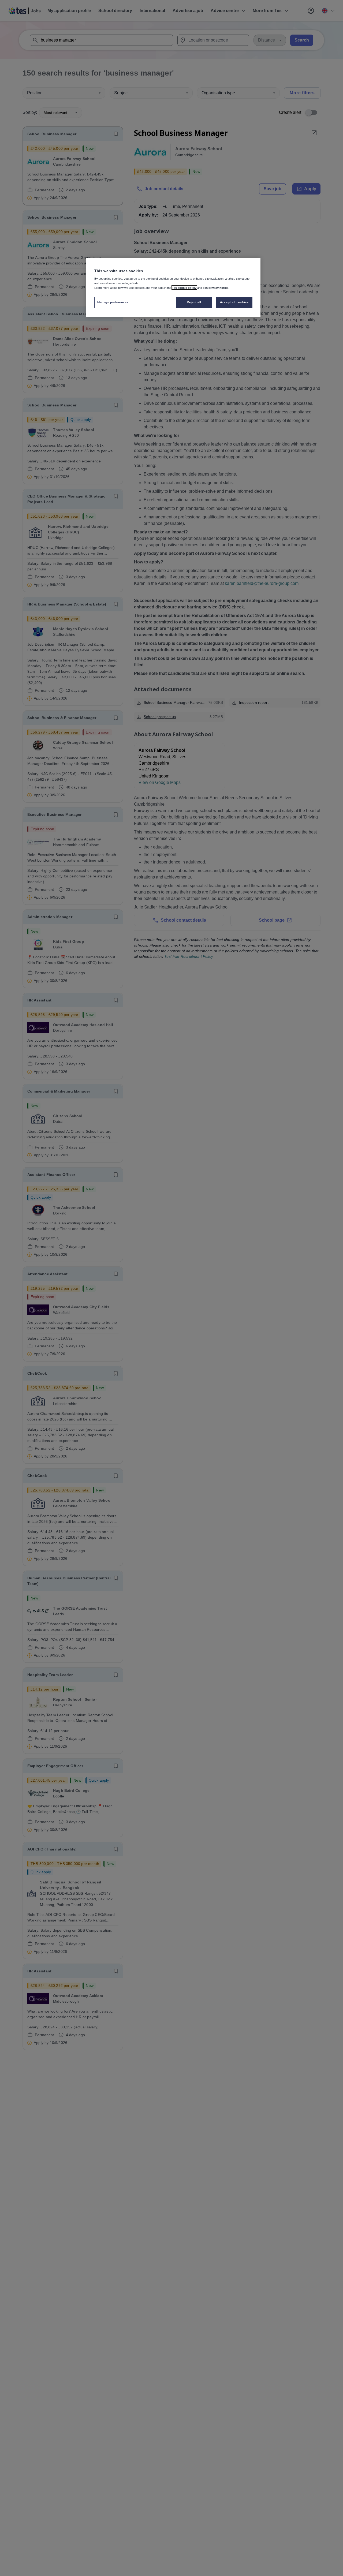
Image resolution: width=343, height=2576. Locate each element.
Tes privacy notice (216, 287)
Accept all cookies (234, 302)
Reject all (194, 302)
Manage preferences (113, 302)
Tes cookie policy (184, 287)
